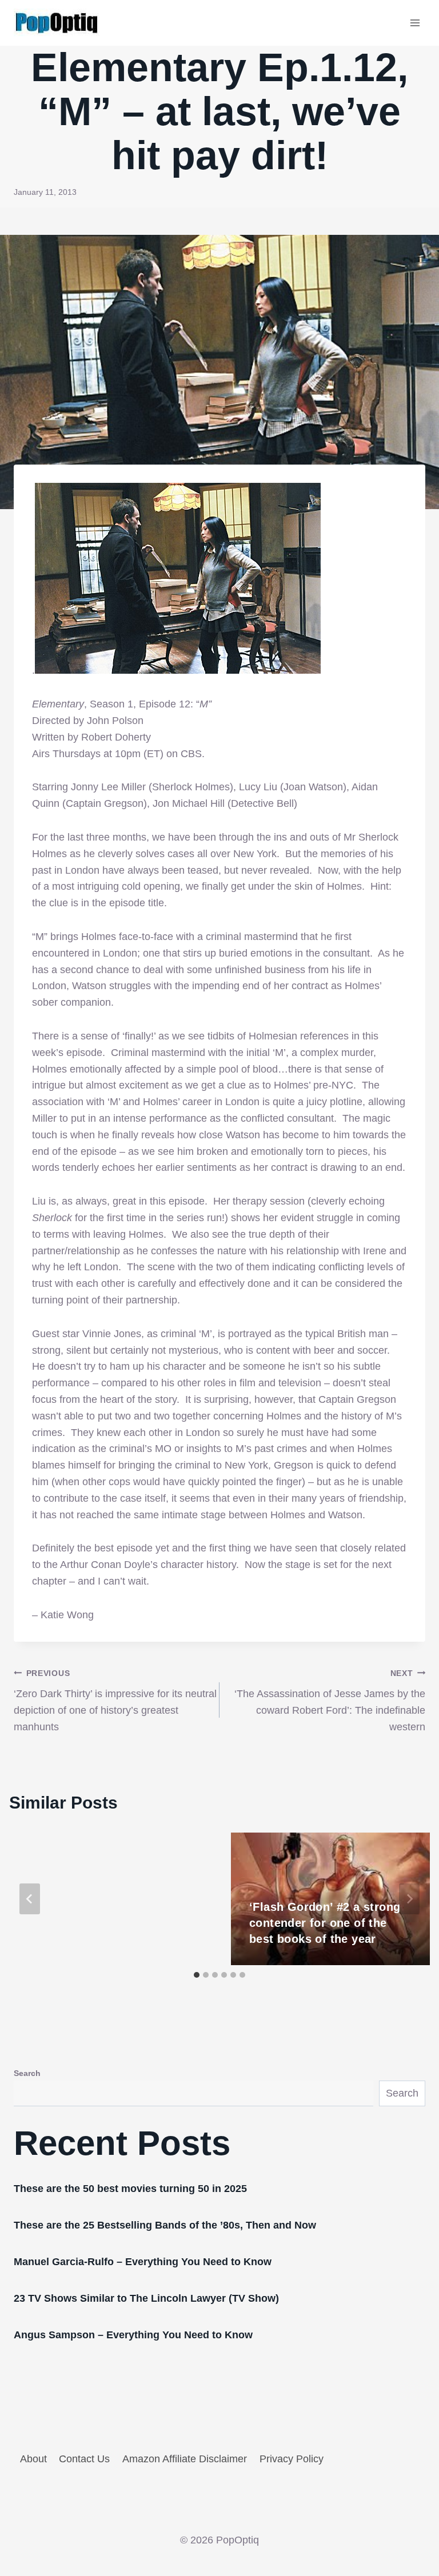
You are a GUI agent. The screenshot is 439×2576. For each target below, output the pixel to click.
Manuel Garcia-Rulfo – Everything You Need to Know (143, 2262)
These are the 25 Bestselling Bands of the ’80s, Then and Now (165, 2225)
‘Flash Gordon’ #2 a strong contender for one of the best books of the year (325, 1923)
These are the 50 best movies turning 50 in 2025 (130, 2189)
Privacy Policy (292, 2459)
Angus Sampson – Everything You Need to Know (133, 2335)
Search (27, 2073)
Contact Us (84, 2459)
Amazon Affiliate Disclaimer (185, 2459)
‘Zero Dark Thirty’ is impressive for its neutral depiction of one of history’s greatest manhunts (115, 1701)
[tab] (197, 1975)
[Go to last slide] (30, 1899)
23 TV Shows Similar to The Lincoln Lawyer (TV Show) (146, 2298)
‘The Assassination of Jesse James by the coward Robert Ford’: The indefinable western (330, 1701)
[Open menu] (415, 23)
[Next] (409, 1899)
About (33, 2459)
